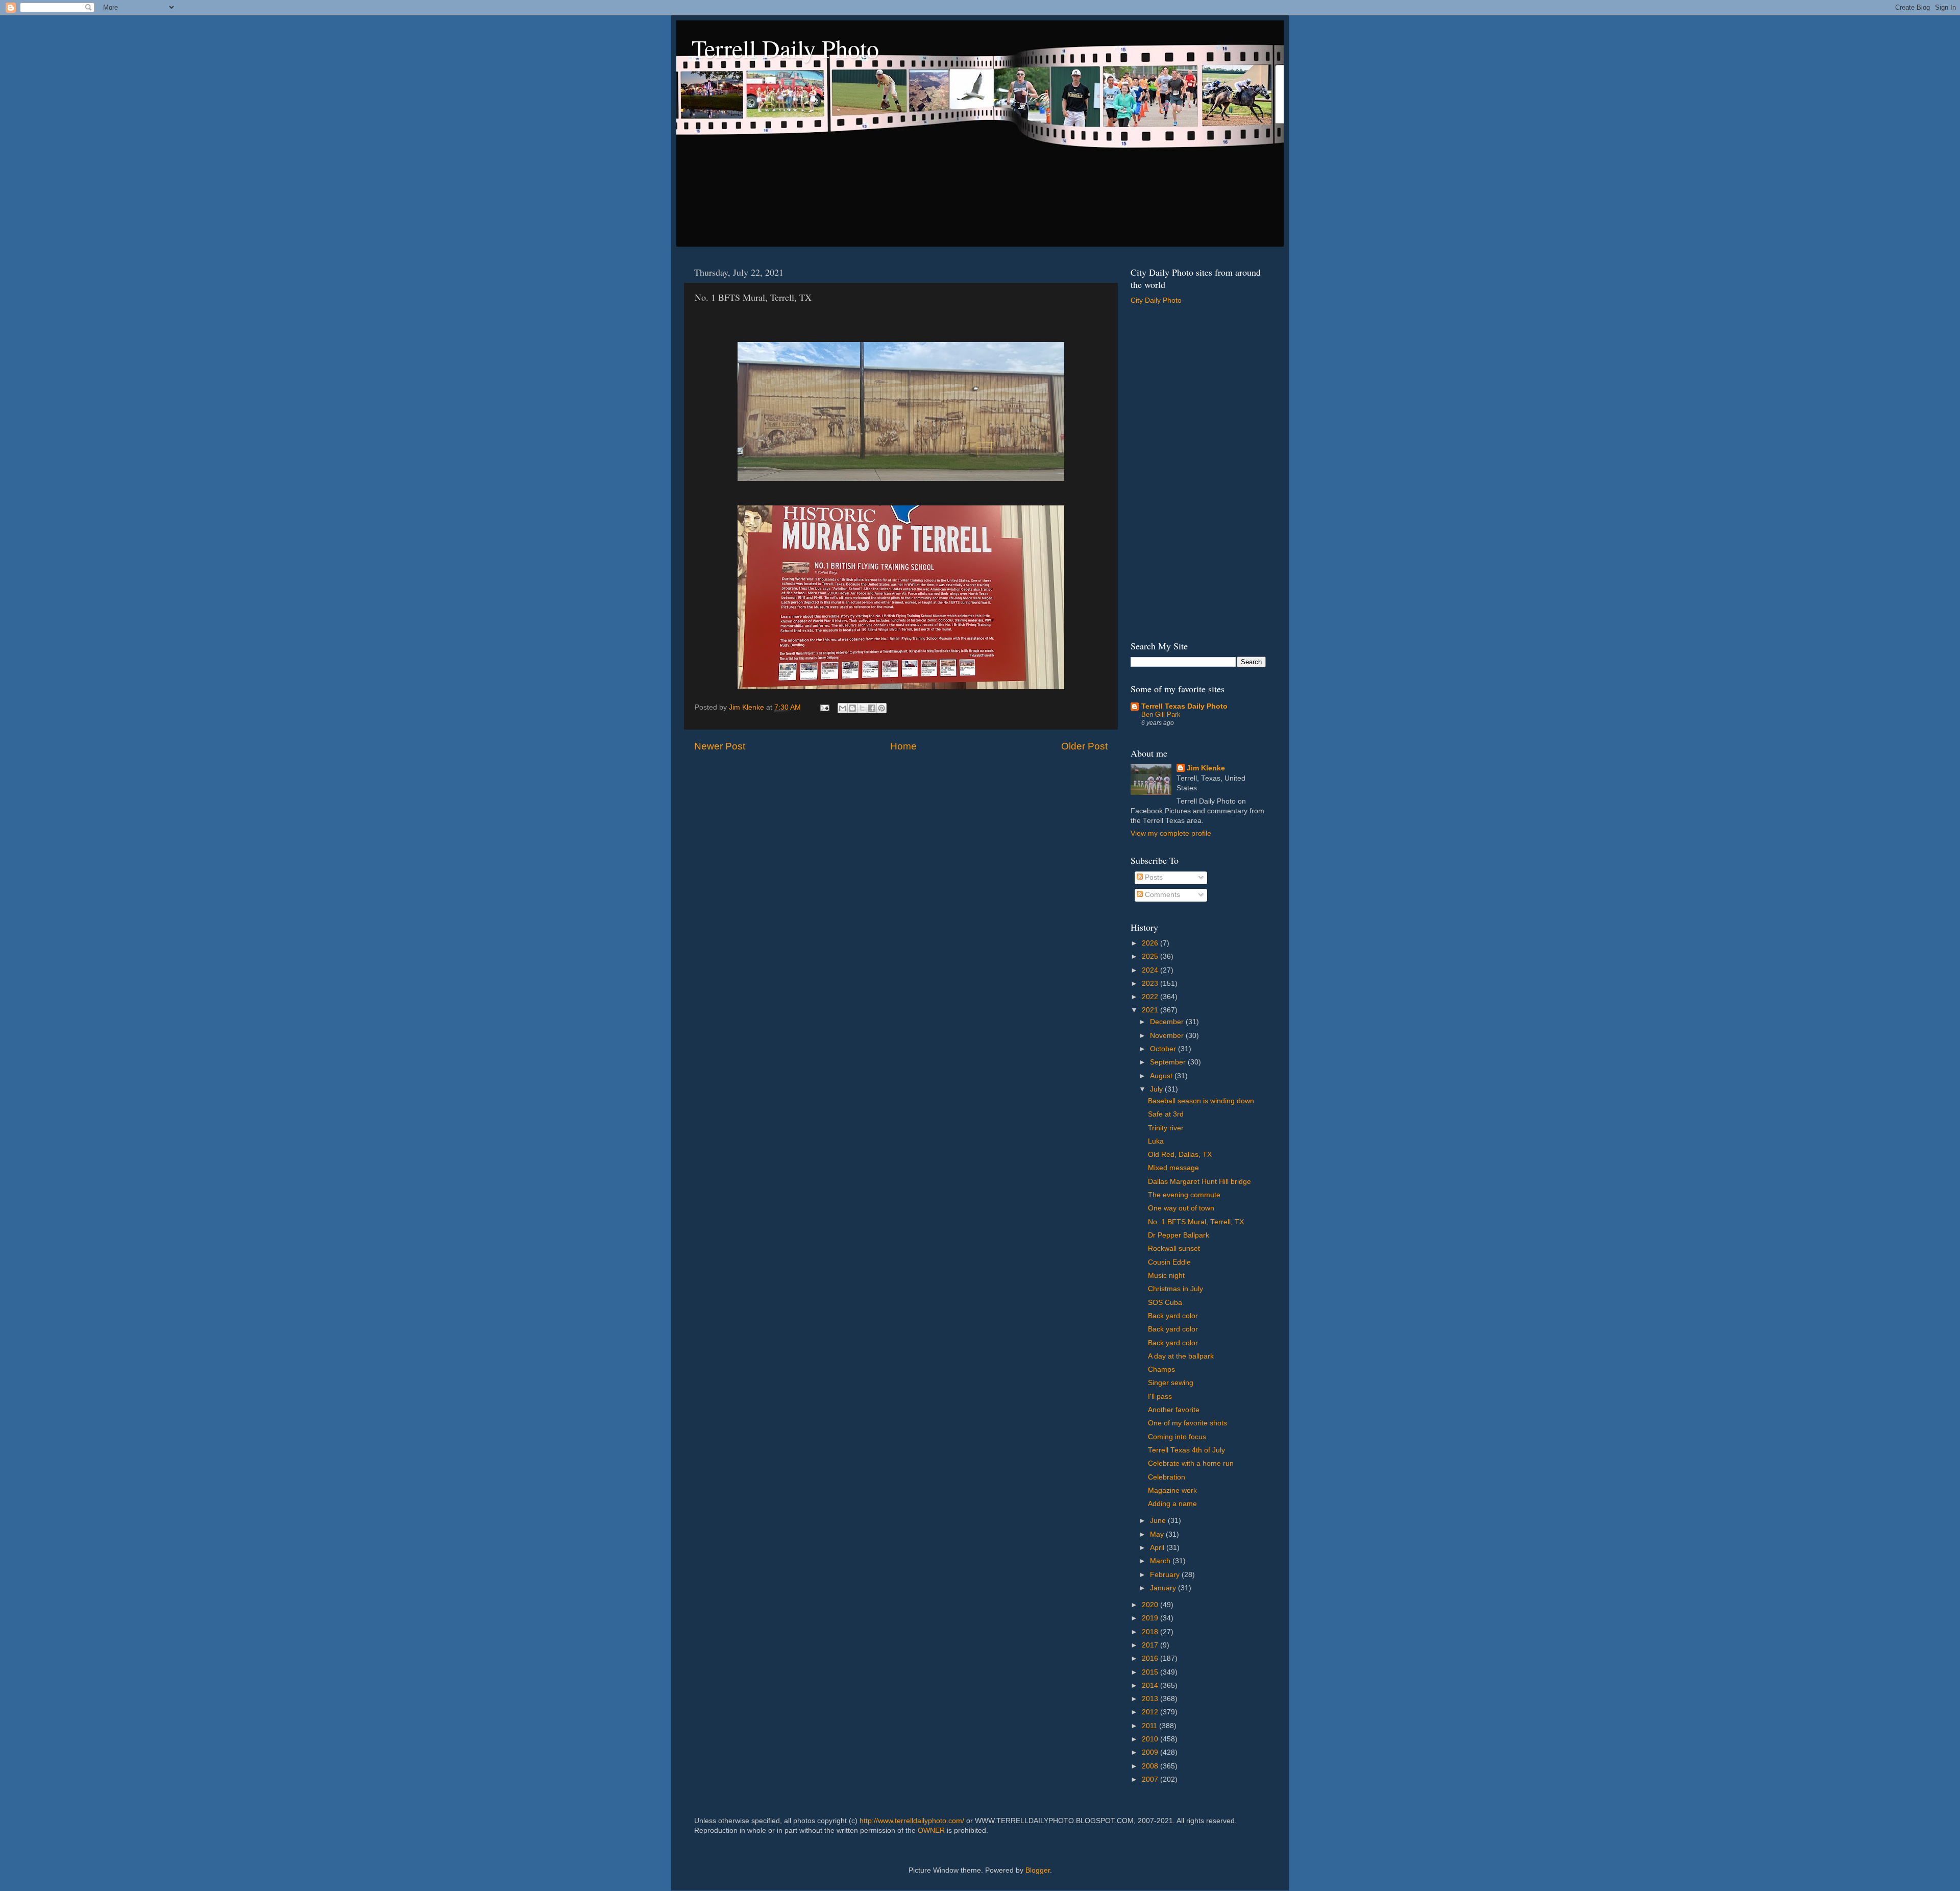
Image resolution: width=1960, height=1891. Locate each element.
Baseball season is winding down (1201, 1101)
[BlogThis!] (852, 708)
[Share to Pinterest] (881, 708)
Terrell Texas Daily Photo (1184, 706)
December (1168, 1022)
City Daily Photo (1156, 300)
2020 (1151, 1605)
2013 (1151, 1699)
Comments (1161, 895)
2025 (1151, 956)
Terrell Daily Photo (785, 48)
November (1168, 1036)
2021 (1151, 1010)
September (1169, 1062)
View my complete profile (1171, 833)
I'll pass (1160, 1397)
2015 (1151, 1672)
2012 (1151, 1712)
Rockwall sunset (1174, 1248)
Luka (1156, 1141)
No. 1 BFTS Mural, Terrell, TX (1196, 1222)
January (1164, 1588)
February (1166, 1575)
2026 (1151, 943)
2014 (1151, 1686)
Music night (1166, 1276)
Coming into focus (1177, 1437)
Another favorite (1174, 1410)
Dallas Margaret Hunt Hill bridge (1199, 1182)
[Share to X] (862, 708)
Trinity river (1166, 1128)
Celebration (1167, 1477)
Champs (1161, 1369)
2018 (1151, 1632)
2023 (1151, 984)
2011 (1150, 1726)
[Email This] (843, 708)
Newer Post (720, 746)
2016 (1151, 1658)
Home (903, 746)
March (1161, 1561)
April (1158, 1548)
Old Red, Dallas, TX (1180, 1155)
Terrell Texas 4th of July (1186, 1450)
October (1164, 1049)
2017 (1151, 1645)
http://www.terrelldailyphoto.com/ (912, 1821)
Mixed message (1173, 1168)
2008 (1151, 1766)
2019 (1151, 1618)
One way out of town (1181, 1208)
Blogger (1038, 1870)
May (1158, 1534)
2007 (1151, 1779)
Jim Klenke (1206, 768)
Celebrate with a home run (1191, 1463)
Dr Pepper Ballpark (1179, 1235)
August (1162, 1076)
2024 (1151, 970)
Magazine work (1172, 1490)
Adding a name (1172, 1504)
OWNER (931, 1831)
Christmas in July (1175, 1289)
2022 (1151, 997)
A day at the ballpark (1181, 1356)
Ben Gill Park (1161, 714)
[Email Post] (824, 707)
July (1157, 1089)
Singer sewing (1171, 1383)
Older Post (1084, 746)
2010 (1151, 1739)
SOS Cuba (1165, 1303)
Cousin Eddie (1169, 1262)
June (1159, 1521)
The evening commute (1184, 1195)
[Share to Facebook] (872, 708)
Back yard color (1173, 1316)
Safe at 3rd (1166, 1114)
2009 (1151, 1752)
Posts (1153, 877)
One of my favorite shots (1187, 1423)
